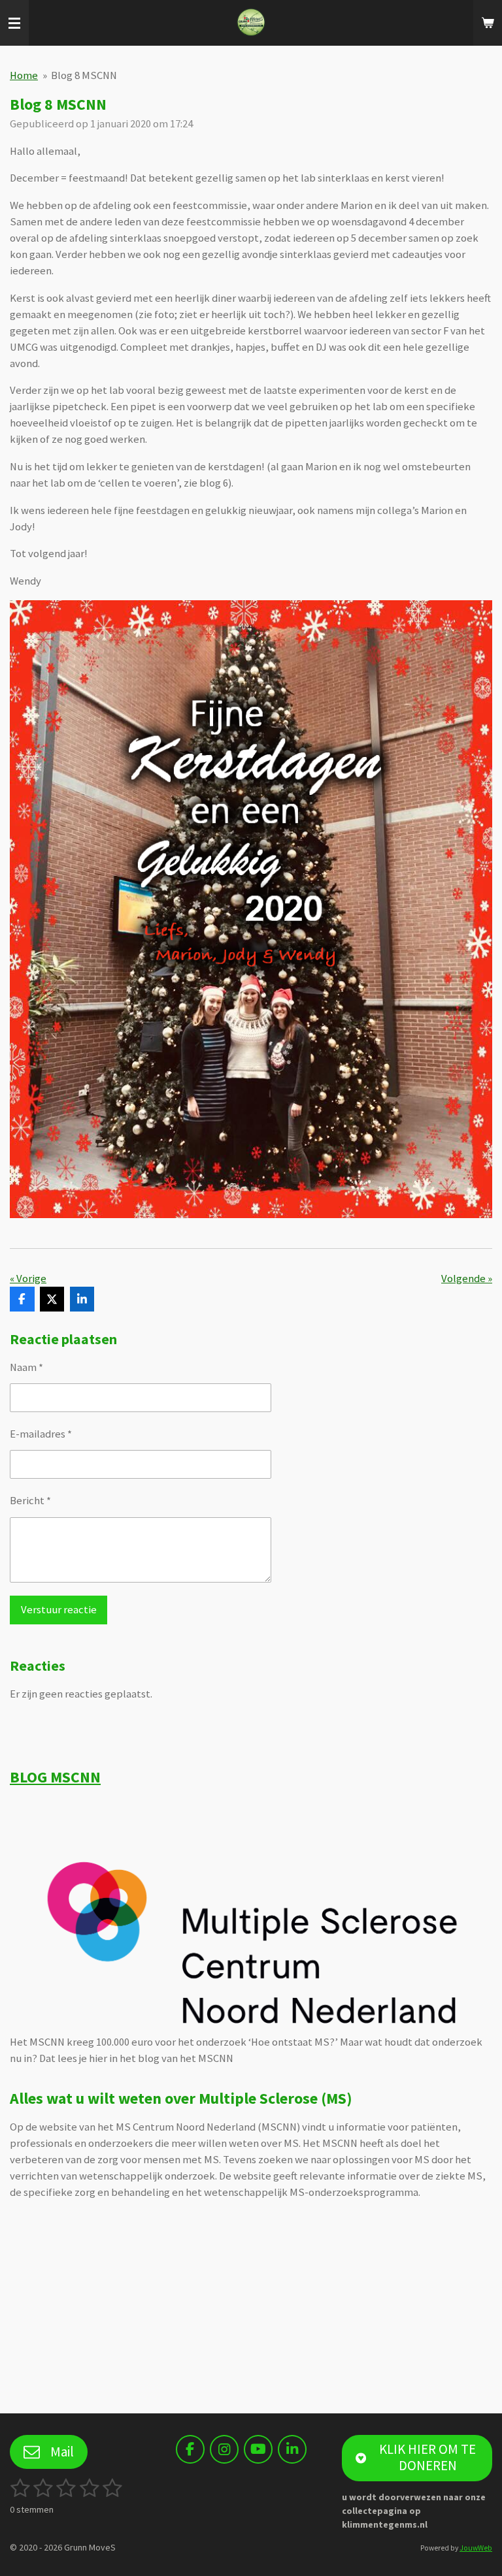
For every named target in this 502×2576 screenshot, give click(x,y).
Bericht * (30, 1501)
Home (24, 75)
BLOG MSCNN (55, 1777)
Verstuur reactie (59, 1610)
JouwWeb (476, 2548)
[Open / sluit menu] (14, 23)
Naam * (26, 1367)
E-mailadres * (41, 1434)
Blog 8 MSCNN (84, 75)
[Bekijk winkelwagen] (488, 23)
